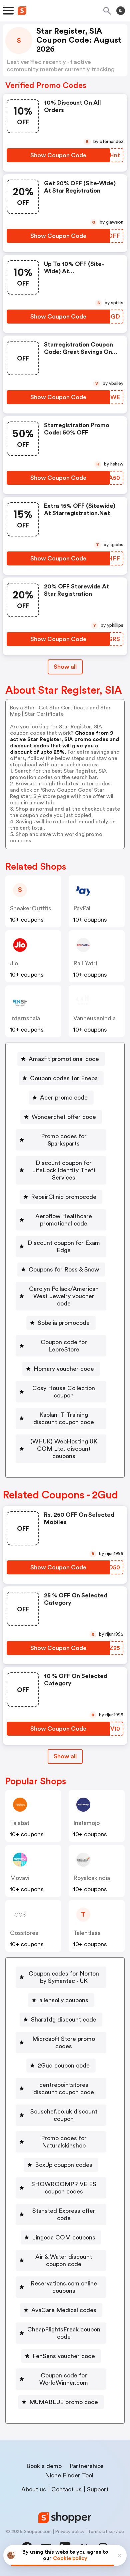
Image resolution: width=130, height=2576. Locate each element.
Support (98, 2489)
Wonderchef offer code (64, 1117)
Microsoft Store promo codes (64, 2043)
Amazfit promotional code (64, 1059)
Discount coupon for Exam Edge (64, 1247)
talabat (20, 1823)
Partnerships (87, 2466)
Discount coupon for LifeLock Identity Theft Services (64, 1170)
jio (14, 963)
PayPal (82, 908)
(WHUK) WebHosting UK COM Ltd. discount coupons (64, 1449)
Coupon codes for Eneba (64, 1078)
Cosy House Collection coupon (64, 1392)
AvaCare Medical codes (64, 2310)
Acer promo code (64, 1098)
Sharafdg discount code (64, 2020)
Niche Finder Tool (69, 2475)
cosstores (24, 1933)
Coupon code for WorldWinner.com (64, 2379)
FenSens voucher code (64, 2356)
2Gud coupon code (64, 2066)
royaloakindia (92, 1878)
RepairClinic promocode (64, 1197)
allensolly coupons (64, 2000)
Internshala (25, 1018)
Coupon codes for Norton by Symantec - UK (64, 1977)
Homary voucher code (64, 1369)
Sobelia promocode (64, 1323)
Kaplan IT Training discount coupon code (64, 1418)
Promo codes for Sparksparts (64, 1140)
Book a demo (44, 2466)
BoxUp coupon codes (64, 2165)
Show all (65, 667)
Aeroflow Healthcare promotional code (64, 1220)
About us (34, 2489)
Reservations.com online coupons (64, 2287)
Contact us (66, 2489)
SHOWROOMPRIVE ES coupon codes (64, 2188)
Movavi (20, 1878)
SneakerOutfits (31, 908)
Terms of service (106, 2532)
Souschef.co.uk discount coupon (64, 2115)
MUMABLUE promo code (64, 2402)
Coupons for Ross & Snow (64, 1270)
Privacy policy (70, 2532)
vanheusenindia (94, 1018)
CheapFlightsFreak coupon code (64, 2333)
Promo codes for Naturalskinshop (64, 2142)
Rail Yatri (85, 963)
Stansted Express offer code (64, 2214)
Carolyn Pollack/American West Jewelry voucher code (64, 1296)
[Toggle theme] (121, 11)
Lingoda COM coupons (64, 2237)
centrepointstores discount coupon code (64, 2089)
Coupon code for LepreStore (64, 1346)
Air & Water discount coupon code (64, 2260)
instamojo (86, 1823)
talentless (87, 1933)
